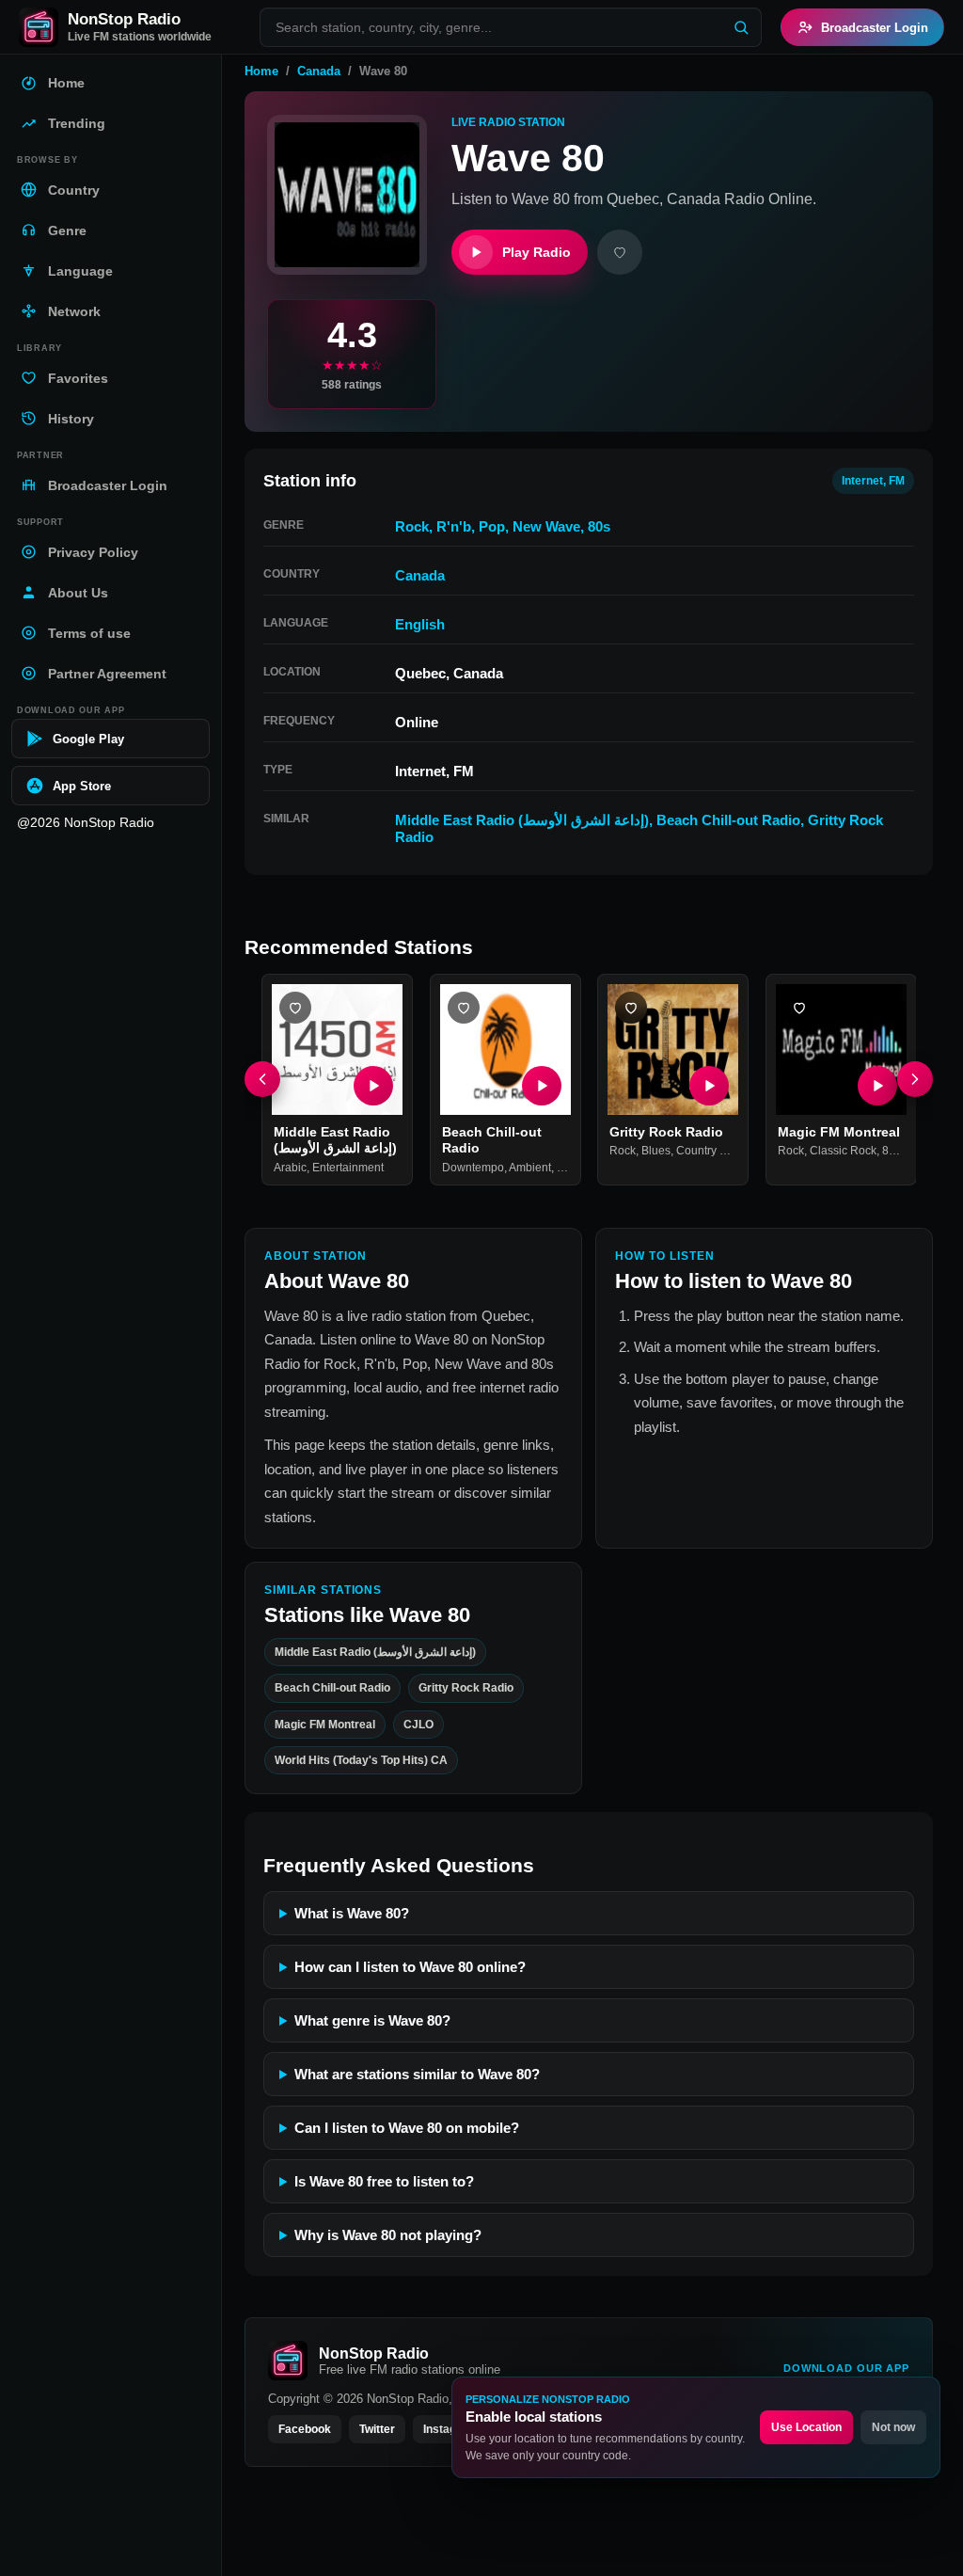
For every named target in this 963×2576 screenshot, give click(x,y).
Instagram (450, 2429)
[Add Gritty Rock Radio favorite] (631, 1008)
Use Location (806, 2427)
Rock (412, 526)
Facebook (305, 2429)
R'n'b (454, 526)
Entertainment (348, 1167)
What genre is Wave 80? (372, 2020)
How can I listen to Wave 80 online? (410, 1967)
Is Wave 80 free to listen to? (384, 2181)
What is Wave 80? (352, 1913)
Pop (492, 526)
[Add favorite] (620, 252)
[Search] (741, 27)
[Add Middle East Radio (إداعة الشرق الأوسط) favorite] (295, 1008)
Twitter (377, 2429)
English (420, 624)
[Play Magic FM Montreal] (876, 1085)
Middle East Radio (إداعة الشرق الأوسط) (522, 820)
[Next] (915, 1079)
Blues (656, 1151)
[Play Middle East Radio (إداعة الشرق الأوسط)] (373, 1085)
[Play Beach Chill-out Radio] (541, 1085)
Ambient (530, 1167)
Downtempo (473, 1167)
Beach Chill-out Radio (728, 820)
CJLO (418, 1725)
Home (261, 71)
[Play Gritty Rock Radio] (709, 1085)
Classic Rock (843, 1151)
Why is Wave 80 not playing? (388, 2235)
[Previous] (262, 1079)
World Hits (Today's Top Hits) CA (361, 1760)
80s (599, 526)
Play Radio (537, 252)
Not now (893, 2427)
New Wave (546, 526)
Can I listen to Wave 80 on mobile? (407, 2128)
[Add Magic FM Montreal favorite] (799, 1008)
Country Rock (711, 1151)
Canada (319, 71)
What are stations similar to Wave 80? (417, 2074)
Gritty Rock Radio (666, 1131)
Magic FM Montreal (839, 1131)
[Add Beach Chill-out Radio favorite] (464, 1008)
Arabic (290, 1167)
